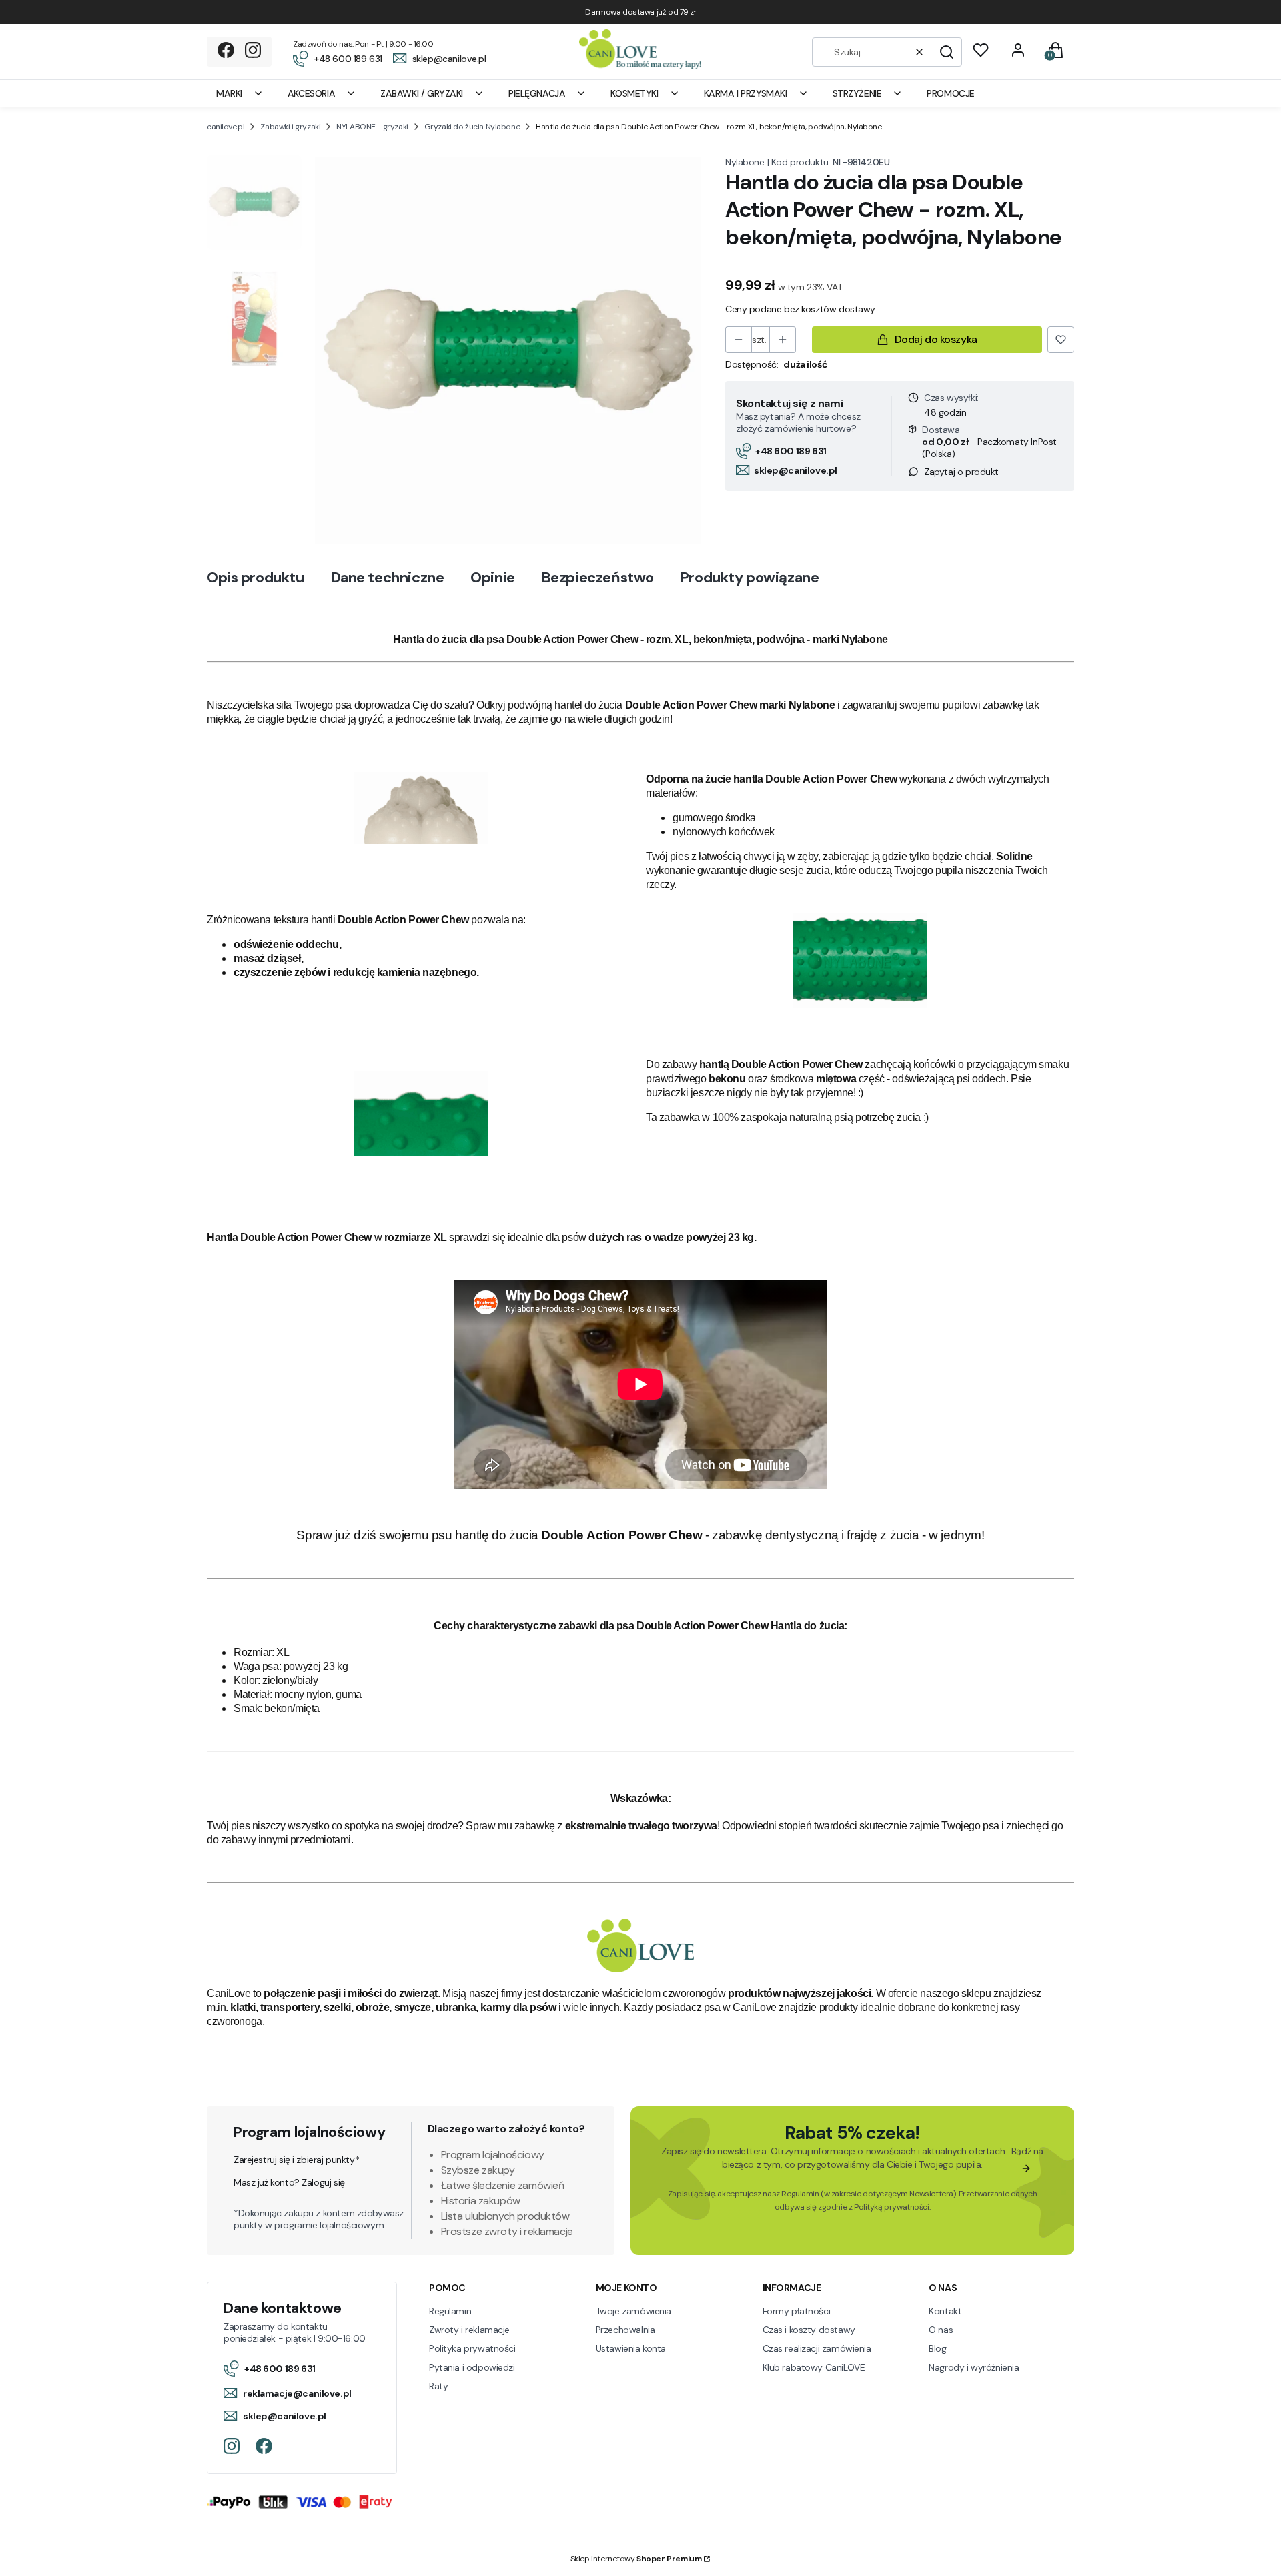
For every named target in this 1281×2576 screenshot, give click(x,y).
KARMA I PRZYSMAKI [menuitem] (746, 93)
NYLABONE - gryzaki (372, 127)
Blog (937, 2348)
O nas (941, 2330)
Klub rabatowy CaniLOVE (814, 2367)
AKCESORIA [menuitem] (311, 93)
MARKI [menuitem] (229, 93)
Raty (438, 2386)
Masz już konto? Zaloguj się (289, 2182)
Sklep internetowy (636, 2559)
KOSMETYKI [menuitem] (634, 93)
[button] (947, 52)
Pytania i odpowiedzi (472, 2367)
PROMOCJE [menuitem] (951, 93)
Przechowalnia (625, 2330)
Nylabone (745, 162)
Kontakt (945, 2311)
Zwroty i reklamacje (469, 2330)
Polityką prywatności (892, 2207)
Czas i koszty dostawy (809, 2330)
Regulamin (800, 2194)
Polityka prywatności (472, 2348)
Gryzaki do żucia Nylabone (472, 127)
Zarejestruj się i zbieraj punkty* (296, 2160)
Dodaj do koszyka (936, 339)
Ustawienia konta (631, 2348)
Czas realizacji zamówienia (817, 2348)
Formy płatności (797, 2311)
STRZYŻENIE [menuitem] (857, 93)
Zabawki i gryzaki (290, 127)
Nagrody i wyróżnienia (974, 2367)
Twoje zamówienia (633, 2311)
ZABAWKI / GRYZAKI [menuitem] (422, 93)
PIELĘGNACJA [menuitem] (537, 93)
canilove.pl (226, 127)
